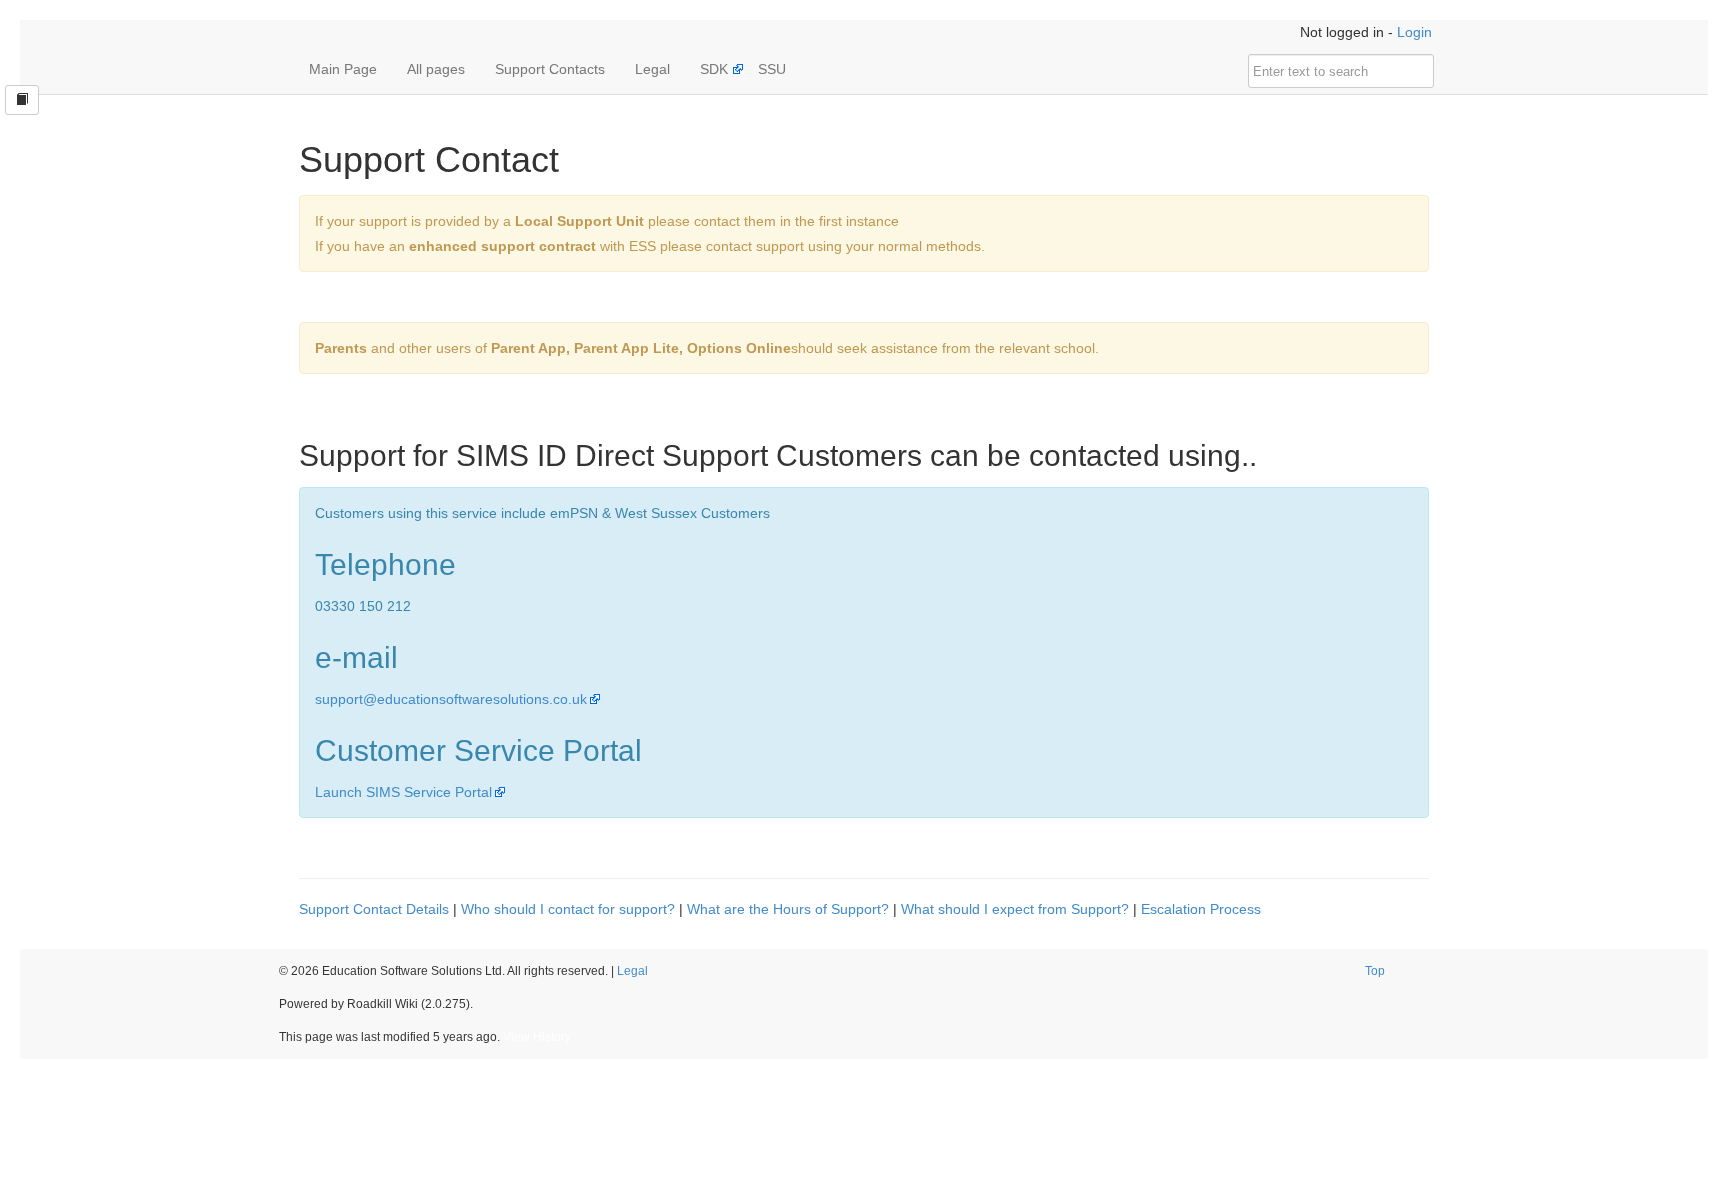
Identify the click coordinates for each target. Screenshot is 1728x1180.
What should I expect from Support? (1015, 909)
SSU (772, 69)
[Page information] (22, 100)
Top (1375, 971)
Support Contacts (550, 69)
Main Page (343, 69)
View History (537, 1037)
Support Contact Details (374, 909)
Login (1414, 32)
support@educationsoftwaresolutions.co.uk (451, 699)
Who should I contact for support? (568, 909)
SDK (714, 69)
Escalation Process (1201, 909)
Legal (652, 69)
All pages (436, 69)
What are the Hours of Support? (788, 909)
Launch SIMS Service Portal (403, 792)
